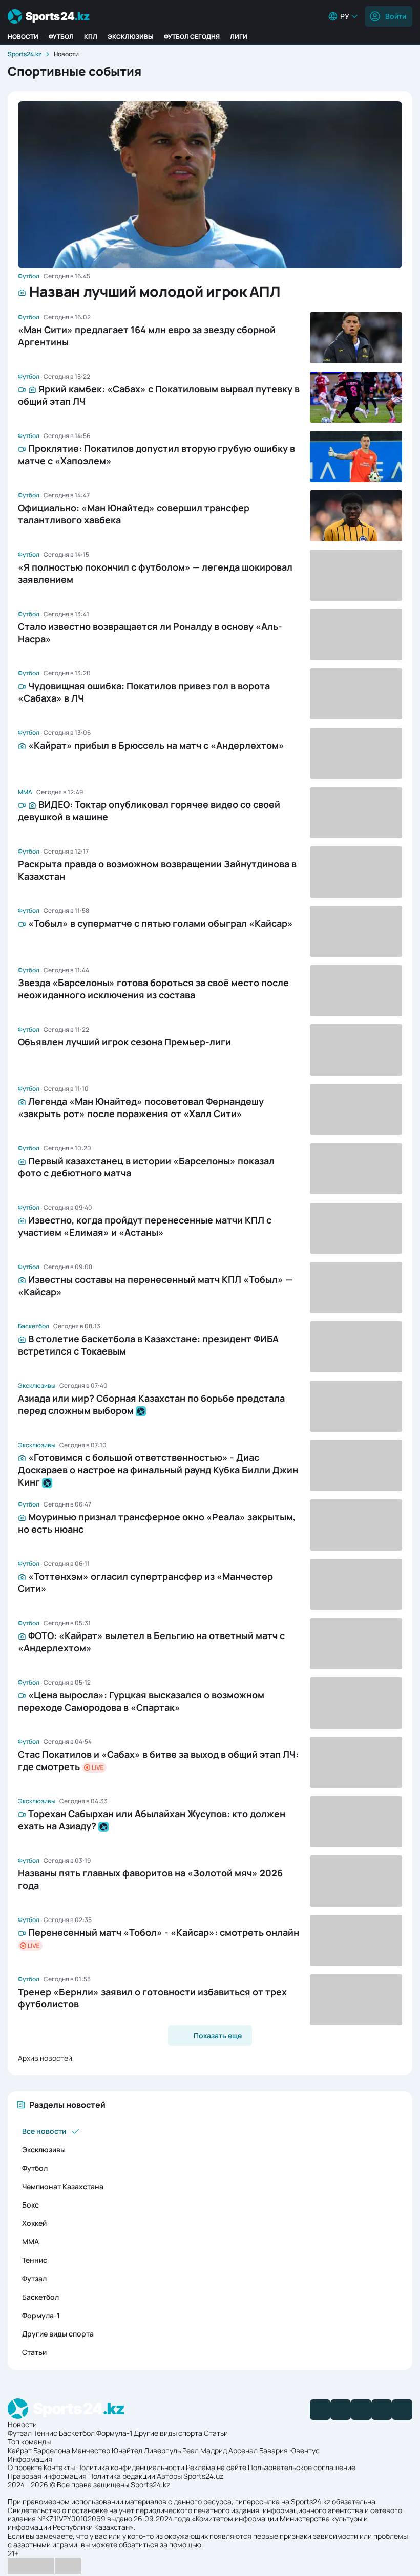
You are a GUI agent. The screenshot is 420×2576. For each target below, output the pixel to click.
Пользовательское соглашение (302, 2467)
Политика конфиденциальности (130, 2467)
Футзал (34, 2278)
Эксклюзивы (131, 37)
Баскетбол (40, 2297)
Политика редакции (122, 2476)
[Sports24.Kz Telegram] (341, 2410)
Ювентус (304, 2450)
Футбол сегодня (192, 37)
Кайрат (20, 2450)
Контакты (59, 2467)
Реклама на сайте (216, 2467)
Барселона (52, 2450)
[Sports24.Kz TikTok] (382, 2410)
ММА (30, 2242)
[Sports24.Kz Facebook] (320, 2410)
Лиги (239, 37)
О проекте (25, 2467)
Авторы (169, 2476)
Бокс (30, 2205)
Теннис (35, 2260)
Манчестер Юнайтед (107, 2450)
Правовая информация (47, 2476)
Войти (396, 16)
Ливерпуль (162, 2450)
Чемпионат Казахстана (63, 2186)
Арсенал (243, 2450)
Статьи (34, 2352)
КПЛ (91, 37)
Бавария (274, 2450)
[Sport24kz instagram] (402, 2410)
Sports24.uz (203, 2476)
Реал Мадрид (205, 2450)
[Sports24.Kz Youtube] (361, 2410)
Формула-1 (41, 2315)
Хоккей (34, 2223)
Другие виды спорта (58, 2334)
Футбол (61, 37)
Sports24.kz (25, 54)
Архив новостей (45, 2058)
